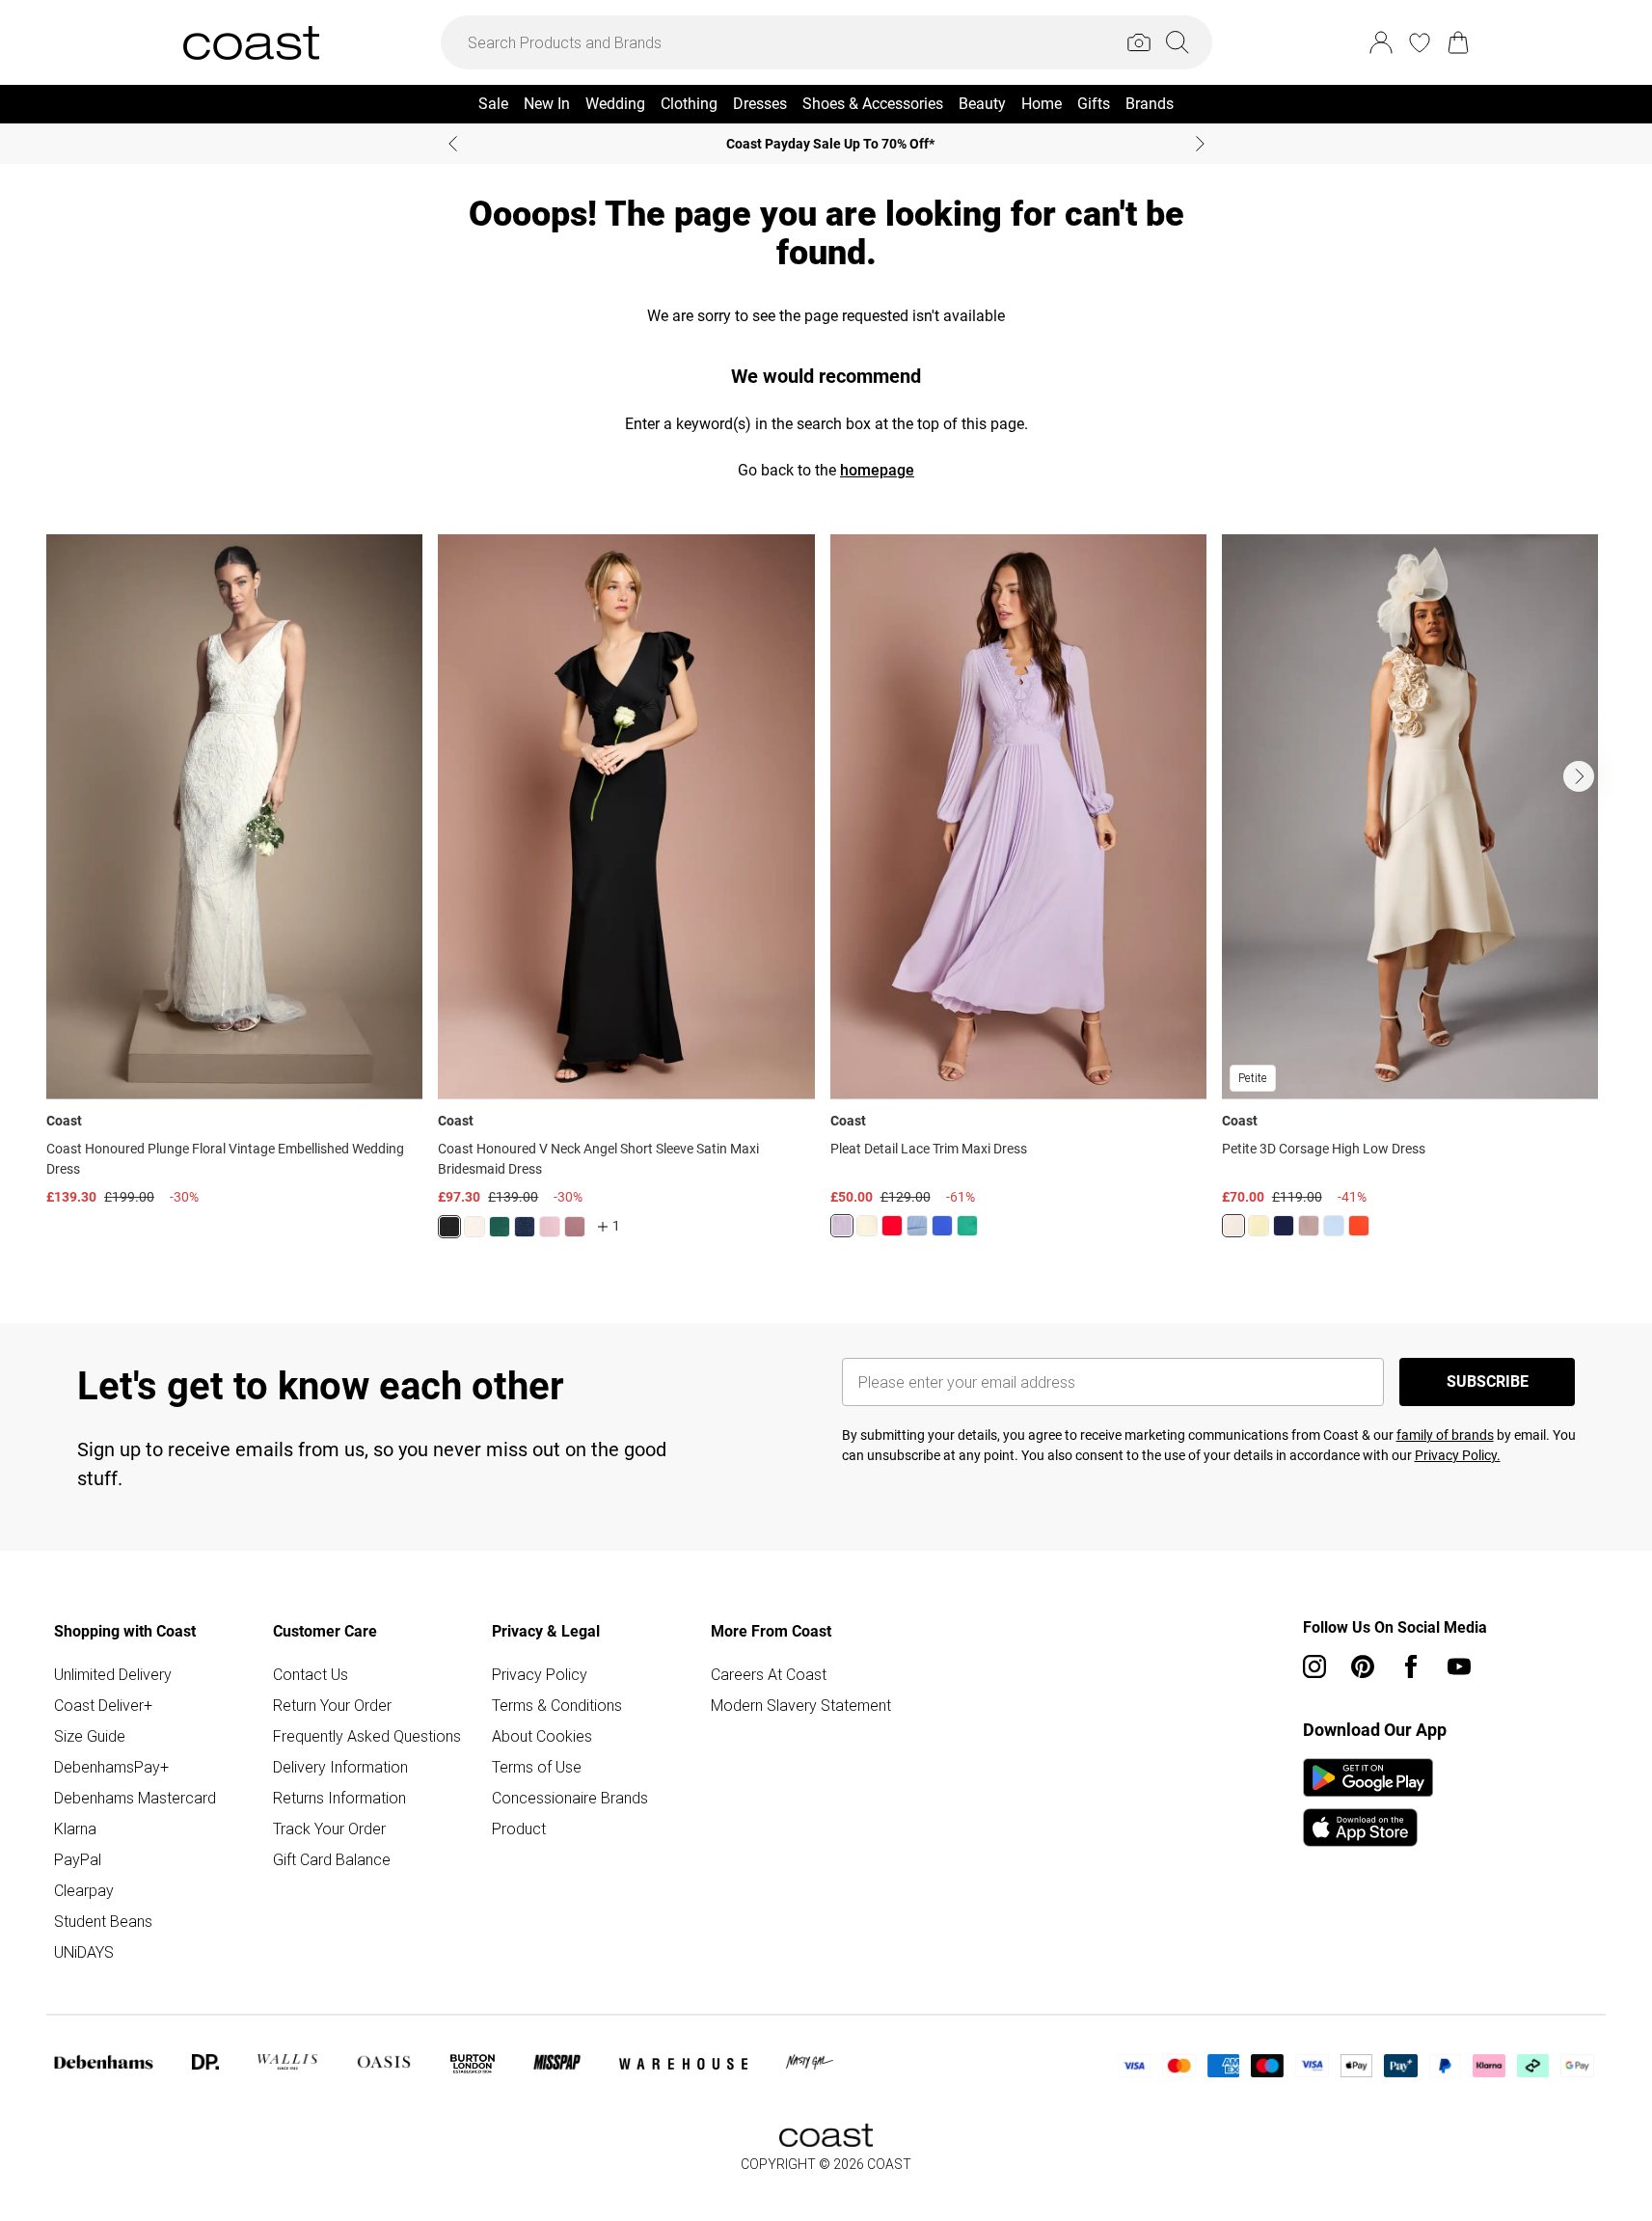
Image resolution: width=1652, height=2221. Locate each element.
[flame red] (892, 1226)
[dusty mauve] (575, 1227)
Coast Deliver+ (103, 1705)
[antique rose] (550, 1227)
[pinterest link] (1363, 1666)
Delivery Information (340, 1767)
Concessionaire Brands (570, 1798)
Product (519, 1828)
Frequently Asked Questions (367, 1736)
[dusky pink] (1309, 1226)
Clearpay (84, 1890)
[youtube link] (1459, 1666)
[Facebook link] (1411, 1666)
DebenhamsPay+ (111, 1767)
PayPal (78, 1859)
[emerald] (500, 1227)
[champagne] (1233, 1226)
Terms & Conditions (557, 1705)
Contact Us (311, 1674)
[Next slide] (1200, 144)
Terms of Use (537, 1767)
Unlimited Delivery (113, 1674)
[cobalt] (942, 1226)
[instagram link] (1314, 1666)
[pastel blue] (1334, 1226)
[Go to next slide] (1579, 776)
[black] (449, 1227)
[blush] (474, 1227)
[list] (826, 898)
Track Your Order (329, 1828)
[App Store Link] (1368, 1802)
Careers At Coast (769, 1674)
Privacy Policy (540, 1674)
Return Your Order (332, 1705)
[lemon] (1259, 1226)
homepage (877, 470)
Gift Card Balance (332, 1859)
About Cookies (542, 1736)
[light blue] (917, 1226)
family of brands (1445, 1435)
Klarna (75, 1828)
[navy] (525, 1227)
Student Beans (103, 1921)
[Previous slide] (453, 144)
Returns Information (339, 1798)
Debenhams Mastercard (135, 1798)
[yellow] (867, 1226)
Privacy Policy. (1458, 1455)
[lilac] (842, 1226)
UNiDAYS (84, 1952)
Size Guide (90, 1736)
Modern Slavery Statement (801, 1705)
